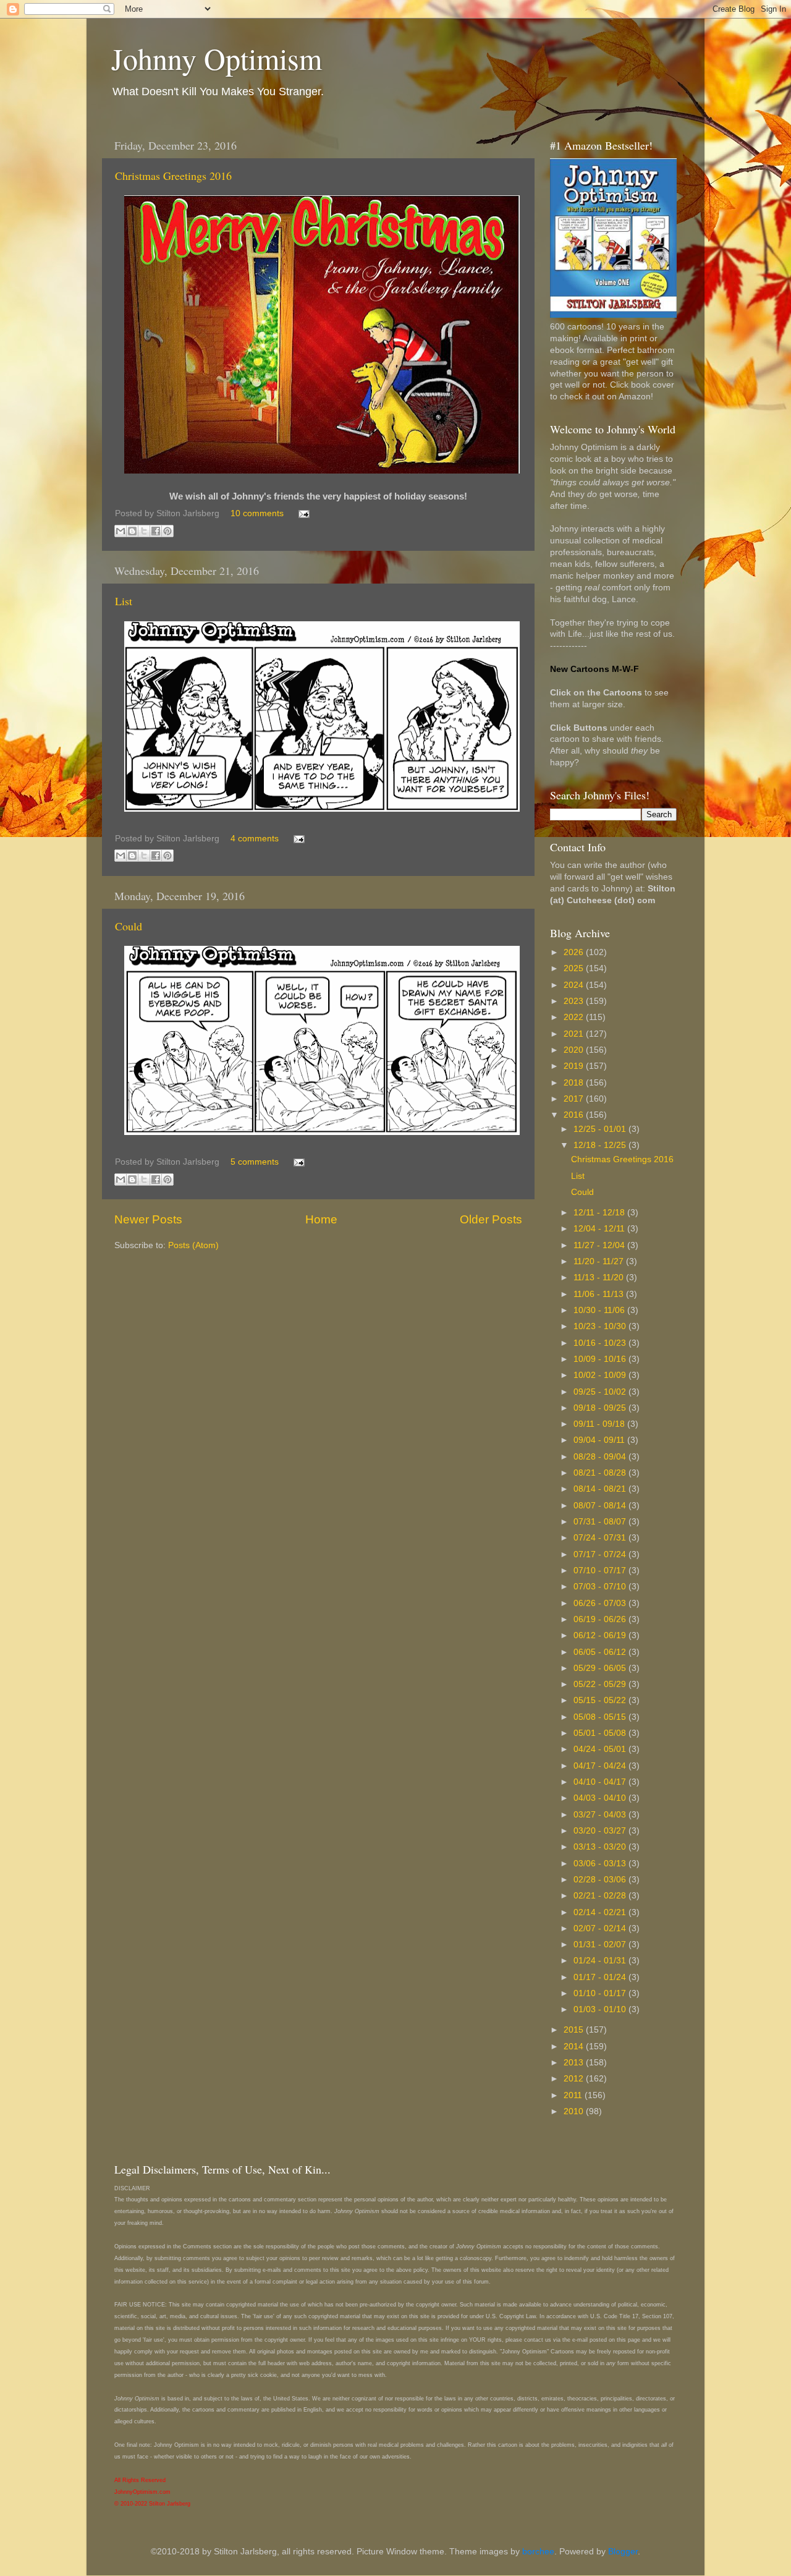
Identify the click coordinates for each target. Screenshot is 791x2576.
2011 (574, 2095)
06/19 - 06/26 (601, 1619)
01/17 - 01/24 (601, 1977)
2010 (575, 2111)
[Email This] (121, 531)
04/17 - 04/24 (601, 1766)
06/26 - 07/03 (601, 1603)
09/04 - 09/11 (600, 1440)
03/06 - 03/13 (601, 1864)
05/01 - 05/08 (601, 1733)
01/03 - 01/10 (601, 2009)
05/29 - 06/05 (601, 1668)
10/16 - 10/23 (601, 1343)
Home (321, 1219)
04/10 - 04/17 (601, 1782)
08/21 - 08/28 (601, 1473)
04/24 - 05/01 (601, 1749)
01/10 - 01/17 (601, 1993)
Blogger (623, 2552)
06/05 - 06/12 (601, 1652)
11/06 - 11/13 (600, 1294)
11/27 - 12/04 (600, 1245)
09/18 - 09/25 (601, 1408)
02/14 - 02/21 (601, 1912)
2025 (575, 968)
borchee (538, 2552)
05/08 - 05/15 (601, 1717)
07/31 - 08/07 (601, 1522)
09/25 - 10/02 (601, 1392)
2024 (575, 985)
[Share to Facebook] (156, 531)
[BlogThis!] (132, 531)
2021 (575, 1034)
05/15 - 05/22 (601, 1700)
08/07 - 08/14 (601, 1506)
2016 (575, 1115)
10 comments (257, 513)
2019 (575, 1066)
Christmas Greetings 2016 (173, 176)
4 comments (255, 839)
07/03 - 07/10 (601, 1587)
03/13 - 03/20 (601, 1847)
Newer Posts (148, 1219)
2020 (575, 1050)
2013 (575, 2063)
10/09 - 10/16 (601, 1359)
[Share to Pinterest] (167, 531)
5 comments (255, 1162)
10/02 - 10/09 (601, 1375)
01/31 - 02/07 (601, 1945)
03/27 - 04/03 (601, 1815)
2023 (575, 1001)
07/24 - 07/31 (601, 1538)
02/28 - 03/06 (601, 1880)
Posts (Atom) (193, 1245)
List (124, 601)
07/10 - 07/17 (601, 1571)
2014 (575, 2047)
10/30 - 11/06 (600, 1310)
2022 (575, 1017)
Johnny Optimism (217, 58)
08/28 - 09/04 (601, 1457)
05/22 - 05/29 (601, 1684)
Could (129, 926)
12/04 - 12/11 (600, 1229)
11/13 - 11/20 (600, 1277)
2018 (575, 1083)
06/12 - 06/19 (601, 1635)
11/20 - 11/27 (600, 1261)
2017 (575, 1099)
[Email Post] (302, 513)
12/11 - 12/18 (600, 1213)
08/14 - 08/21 (601, 1489)
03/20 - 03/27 (601, 1831)
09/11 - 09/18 (600, 1424)
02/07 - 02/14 (601, 1928)
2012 (575, 2079)
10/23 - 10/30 (601, 1326)
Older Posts (491, 1219)
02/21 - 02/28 (601, 1896)
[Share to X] (144, 531)
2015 (575, 2030)
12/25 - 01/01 (601, 1129)
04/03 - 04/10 (601, 1798)
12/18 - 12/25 (601, 1145)
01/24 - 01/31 (601, 1961)
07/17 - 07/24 (601, 1554)
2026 (575, 952)
